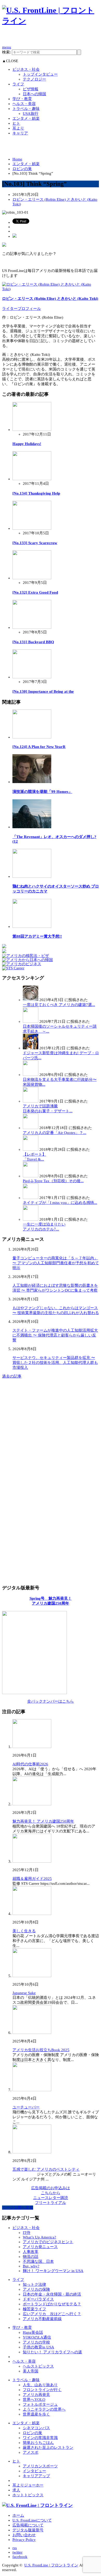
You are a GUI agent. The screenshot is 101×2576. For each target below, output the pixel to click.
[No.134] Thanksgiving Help (36, 493)
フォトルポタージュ (40, 2404)
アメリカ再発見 (36, 2395)
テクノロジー (34, 79)
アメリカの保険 (36, 2289)
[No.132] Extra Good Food (35, 592)
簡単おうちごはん (38, 2443)
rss (15, 2548)
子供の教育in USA (38, 2347)
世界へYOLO (34, 2400)
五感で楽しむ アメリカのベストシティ (46, 2169)
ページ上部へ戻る (18, 2208)
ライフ (18, 84)
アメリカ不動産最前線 (42, 2319)
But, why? (31, 2266)
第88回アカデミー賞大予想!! (37, 936)
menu (7, 47)
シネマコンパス (36, 2428)
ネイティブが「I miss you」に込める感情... (60, 1203)
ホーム (18, 2515)
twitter (17, 2552)
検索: (6, 52)
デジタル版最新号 (28, 2530)
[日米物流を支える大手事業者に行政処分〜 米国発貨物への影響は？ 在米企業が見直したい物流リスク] (31, 1075)
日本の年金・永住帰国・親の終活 (52, 2294)
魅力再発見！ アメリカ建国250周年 (43, 1821)
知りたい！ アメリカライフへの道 (52, 2352)
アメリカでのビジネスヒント (48, 2242)
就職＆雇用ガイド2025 (32, 1879)
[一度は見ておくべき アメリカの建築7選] (31, 1000)
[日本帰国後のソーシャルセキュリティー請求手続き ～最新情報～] (31, 1021)
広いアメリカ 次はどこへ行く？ (52, 2314)
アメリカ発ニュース (40, 2247)
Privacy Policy (24, 2540)
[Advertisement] (52, 38)
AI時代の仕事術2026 (30, 1764)
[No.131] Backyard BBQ (33, 642)
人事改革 (31, 2252)
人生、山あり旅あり (40, 2385)
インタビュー (34, 2471)
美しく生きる (24, 1931)
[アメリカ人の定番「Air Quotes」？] (31, 1128)
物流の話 (31, 2257)
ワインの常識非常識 (40, 2438)
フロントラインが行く (42, 2390)
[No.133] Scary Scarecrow (35, 543)
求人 (16, 2490)
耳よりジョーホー (28, 2485)
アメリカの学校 (36, 2342)
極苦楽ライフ (34, 2309)
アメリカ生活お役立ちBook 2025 (41, 2050)
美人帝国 (31, 2371)
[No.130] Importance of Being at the (43, 691)
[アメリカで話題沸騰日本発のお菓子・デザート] (31, 1101)
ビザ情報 (31, 89)
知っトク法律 (34, 2284)
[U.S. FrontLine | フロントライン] (51, 21)
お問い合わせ (24, 2535)
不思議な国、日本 (38, 2261)
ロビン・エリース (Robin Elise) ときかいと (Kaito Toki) (50, 299)
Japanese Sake (24, 1993)
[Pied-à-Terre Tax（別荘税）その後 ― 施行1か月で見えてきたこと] (31, 1176)
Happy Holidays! (27, 444)
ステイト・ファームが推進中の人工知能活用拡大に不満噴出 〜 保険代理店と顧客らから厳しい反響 (55, 1335)
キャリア (20, 133)
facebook (20, 2557)
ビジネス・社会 (26, 69)
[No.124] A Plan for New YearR (39, 747)
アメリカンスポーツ (40, 2466)
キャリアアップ (36, 2476)
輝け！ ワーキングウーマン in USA (53, 2271)
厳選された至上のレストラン (48, 2448)
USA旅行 (31, 114)
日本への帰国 (34, 94)
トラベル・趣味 (26, 109)
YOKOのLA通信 (37, 2337)
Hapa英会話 (33, 2332)
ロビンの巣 (22, 169)
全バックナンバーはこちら (51, 1701)
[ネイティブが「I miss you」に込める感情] (31, 1198)
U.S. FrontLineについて (32, 2520)
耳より (18, 128)
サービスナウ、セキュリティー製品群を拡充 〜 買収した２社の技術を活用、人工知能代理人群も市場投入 (55, 1363)
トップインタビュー (40, 74)
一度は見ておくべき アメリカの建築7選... (59, 1005)
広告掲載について (28, 2525)
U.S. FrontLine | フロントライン (51, 2565)
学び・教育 (22, 99)
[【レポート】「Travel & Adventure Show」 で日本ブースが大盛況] (31, 1149)
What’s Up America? (39, 2237)
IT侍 (27, 2233)
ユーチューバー (26, 2107)
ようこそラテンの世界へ (44, 2409)
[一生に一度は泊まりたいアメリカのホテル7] (31, 1219)
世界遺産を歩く (36, 2414)
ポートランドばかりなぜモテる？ (52, 2304)
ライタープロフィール (21, 309)
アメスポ (31, 2452)
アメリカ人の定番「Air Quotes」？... (55, 1133)
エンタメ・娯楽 (26, 118)
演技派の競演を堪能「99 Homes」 (42, 792)
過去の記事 (12, 1376)
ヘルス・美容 (24, 104)
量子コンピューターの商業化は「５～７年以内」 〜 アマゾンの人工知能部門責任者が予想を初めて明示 (56, 1263)
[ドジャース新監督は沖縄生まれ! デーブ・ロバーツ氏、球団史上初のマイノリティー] (31, 1048)
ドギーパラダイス (38, 2299)
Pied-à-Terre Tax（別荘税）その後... (53, 1181)
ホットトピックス (28, 2495)
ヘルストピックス (38, 2366)
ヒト (16, 123)
